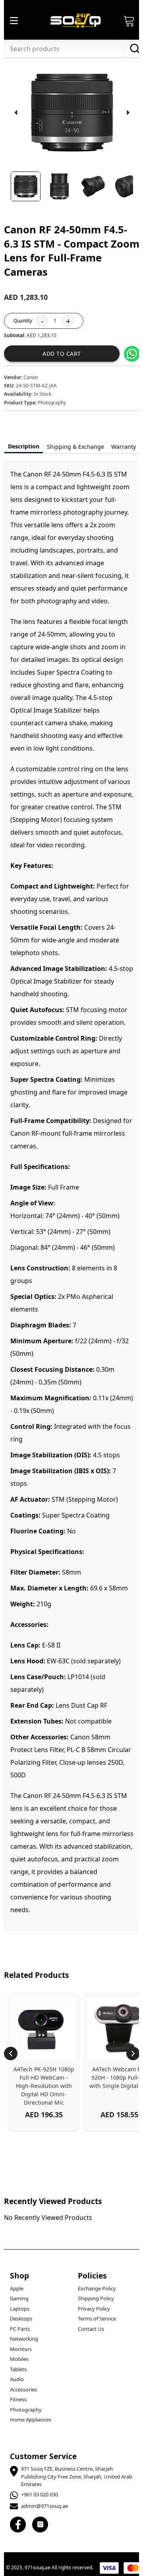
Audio (17, 2379)
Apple (17, 2288)
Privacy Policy (94, 2309)
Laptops (20, 2309)
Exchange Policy (97, 2288)
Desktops (21, 2319)
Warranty (124, 447)
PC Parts (20, 2329)
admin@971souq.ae (44, 2506)
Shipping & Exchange (75, 447)
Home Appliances (31, 2420)
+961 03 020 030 (40, 2494)
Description (24, 446)
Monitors (21, 2349)
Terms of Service (97, 2319)
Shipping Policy (96, 2298)
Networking (24, 2339)
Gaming (19, 2298)
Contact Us (91, 2329)
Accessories (23, 2389)
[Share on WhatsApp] (132, 354)
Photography (26, 2410)
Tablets (18, 2369)
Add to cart (62, 354)
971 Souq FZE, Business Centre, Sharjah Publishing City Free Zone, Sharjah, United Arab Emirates (77, 2476)
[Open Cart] (129, 21)
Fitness (18, 2399)
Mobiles (19, 2359)
